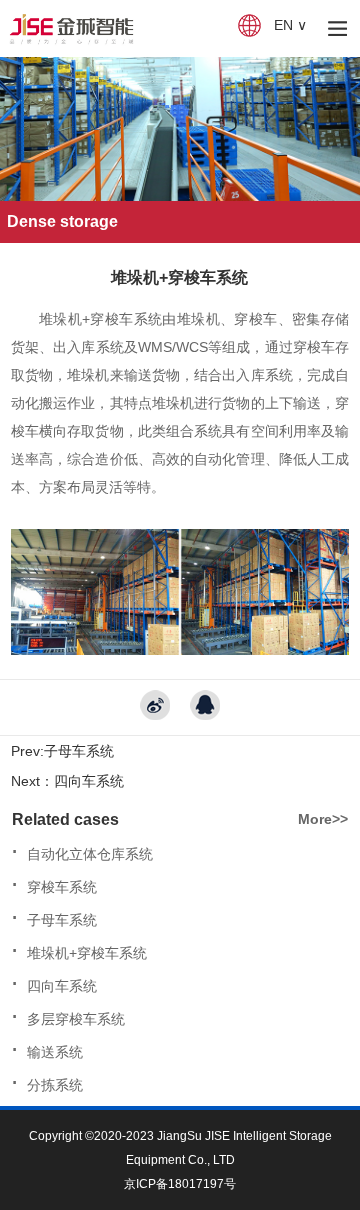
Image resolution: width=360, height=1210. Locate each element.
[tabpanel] (180, 129)
